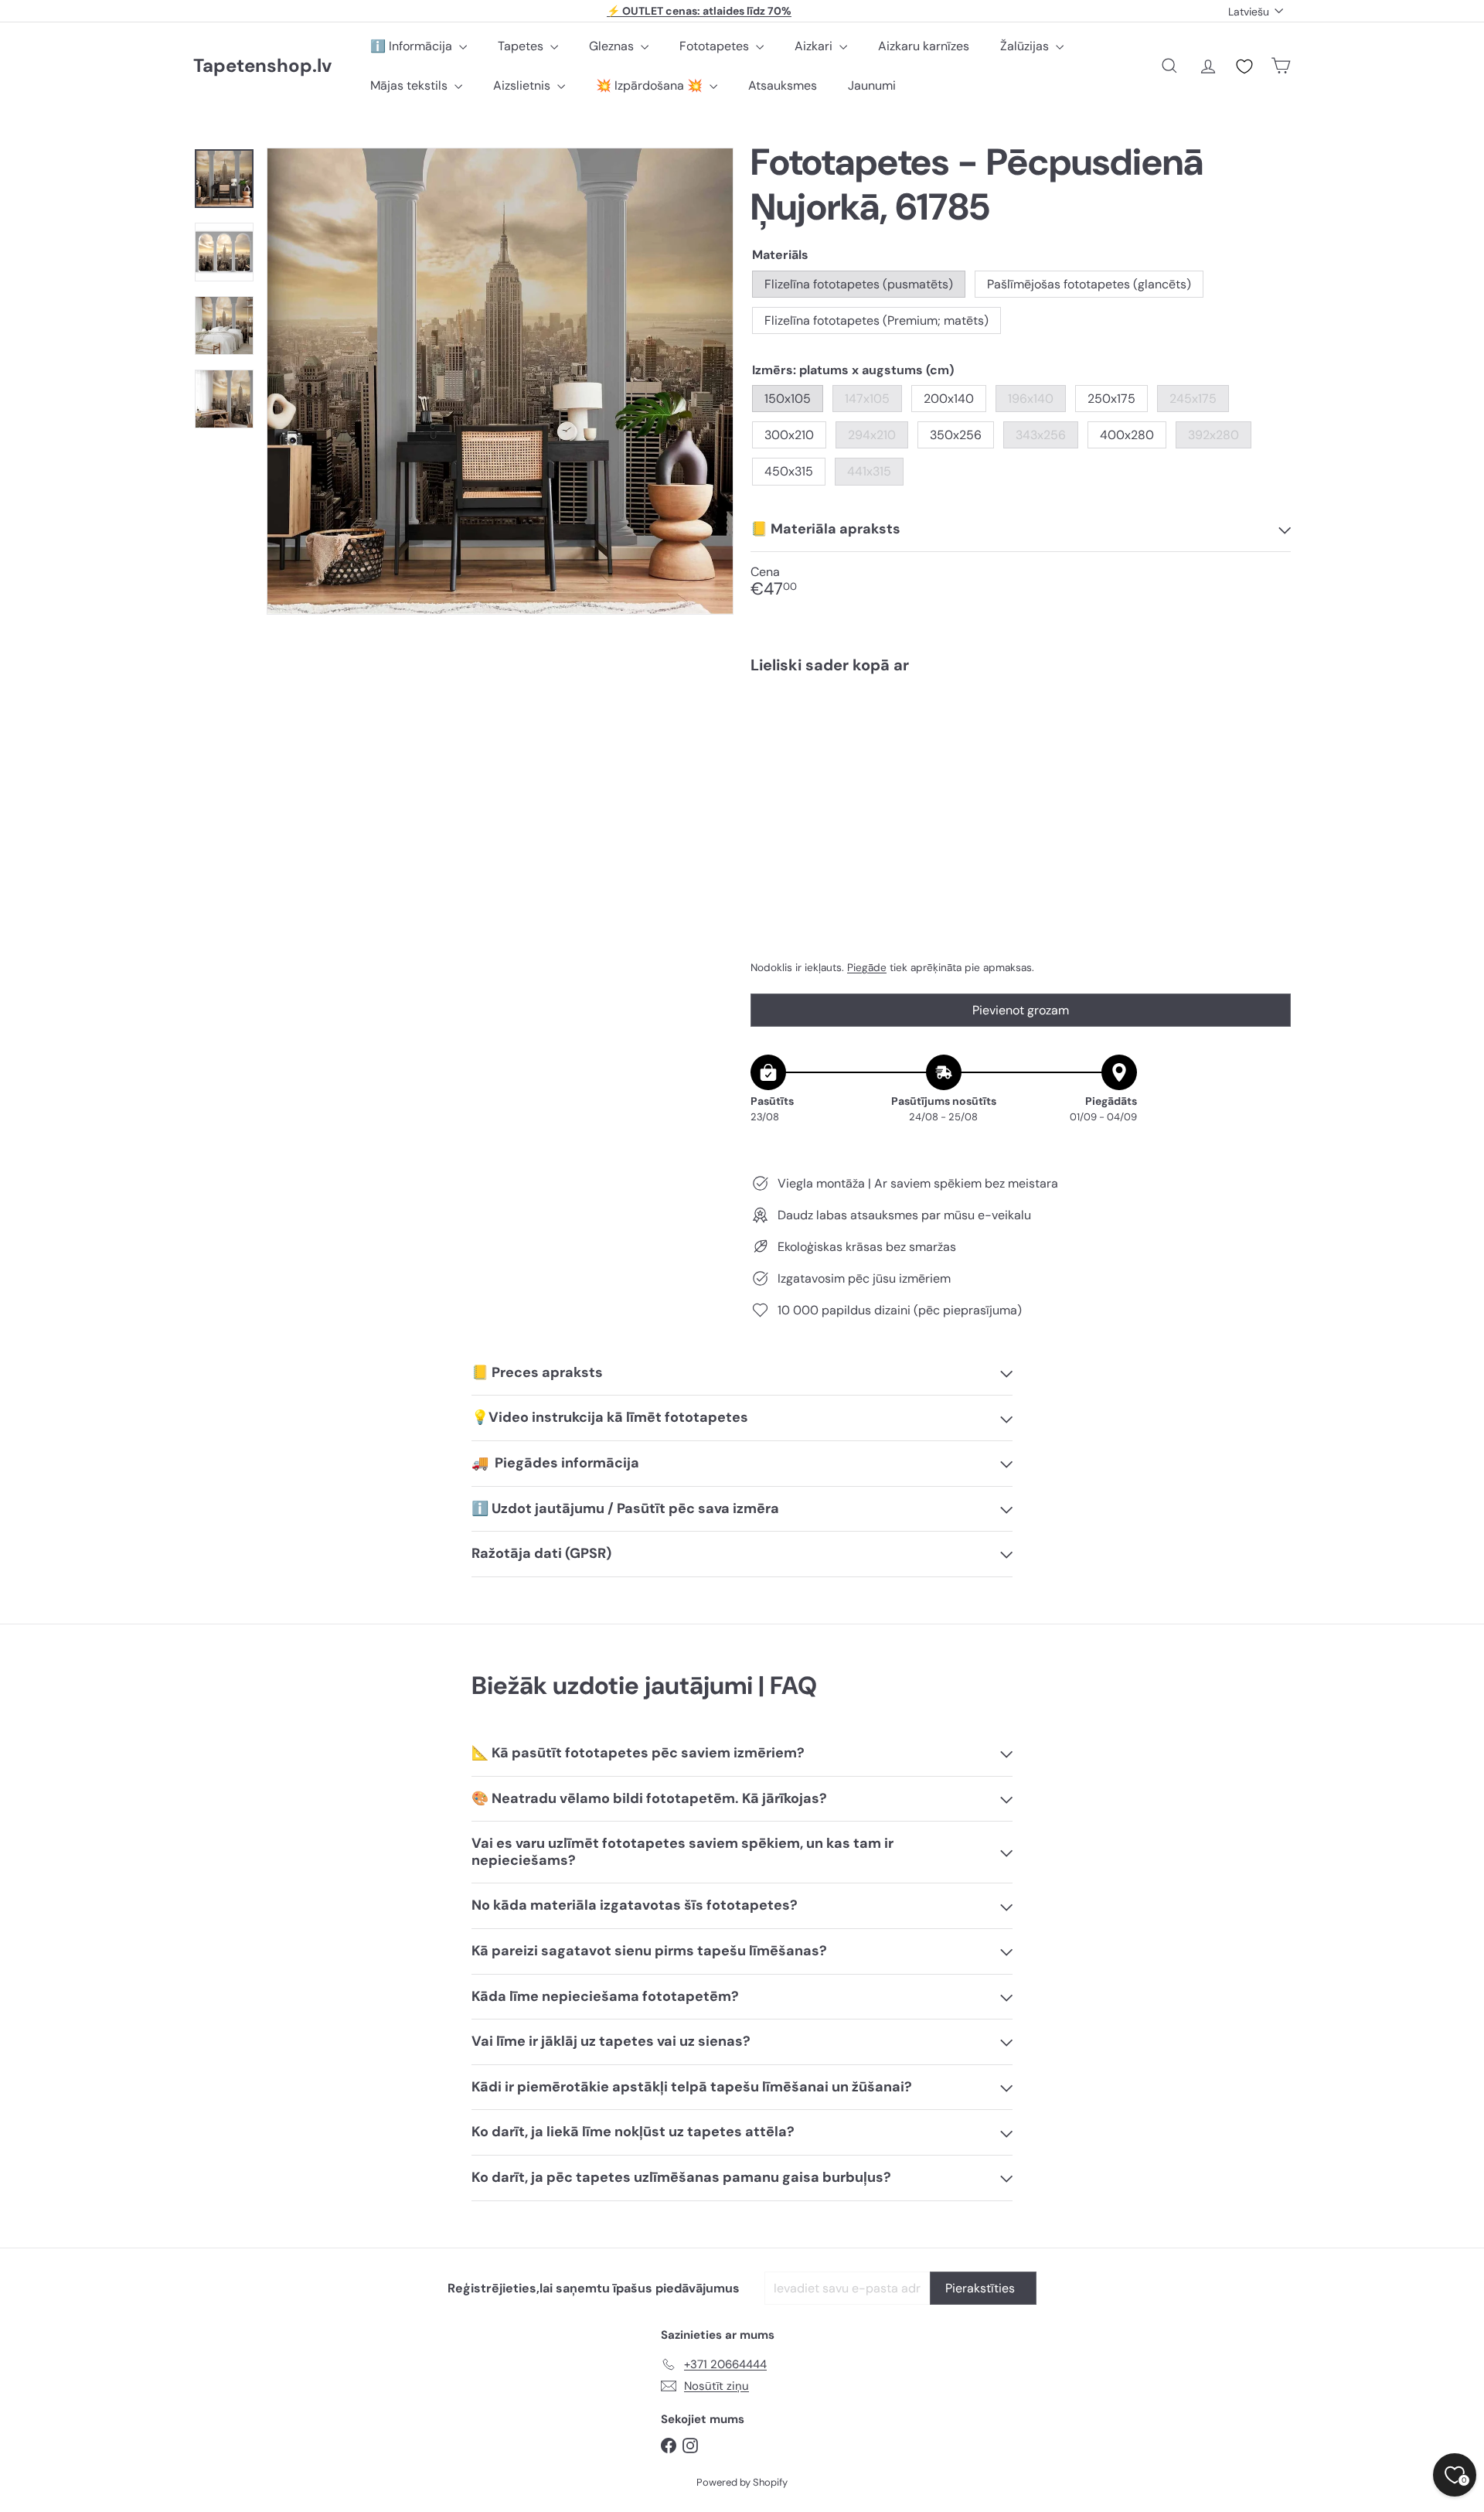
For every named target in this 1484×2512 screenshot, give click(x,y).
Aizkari (815, 46)
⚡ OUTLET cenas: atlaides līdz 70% (699, 11)
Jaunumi (872, 85)
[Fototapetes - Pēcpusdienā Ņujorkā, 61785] (1021, 739)
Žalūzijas (1026, 46)
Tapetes (522, 46)
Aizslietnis (523, 85)
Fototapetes (716, 46)
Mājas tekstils (410, 85)
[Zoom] (500, 381)
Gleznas (613, 46)
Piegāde (867, 968)
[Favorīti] (1244, 66)
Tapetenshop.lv (262, 66)
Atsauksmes (783, 85)
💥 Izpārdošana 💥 (651, 85)
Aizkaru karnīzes (924, 46)
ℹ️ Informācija (413, 46)
